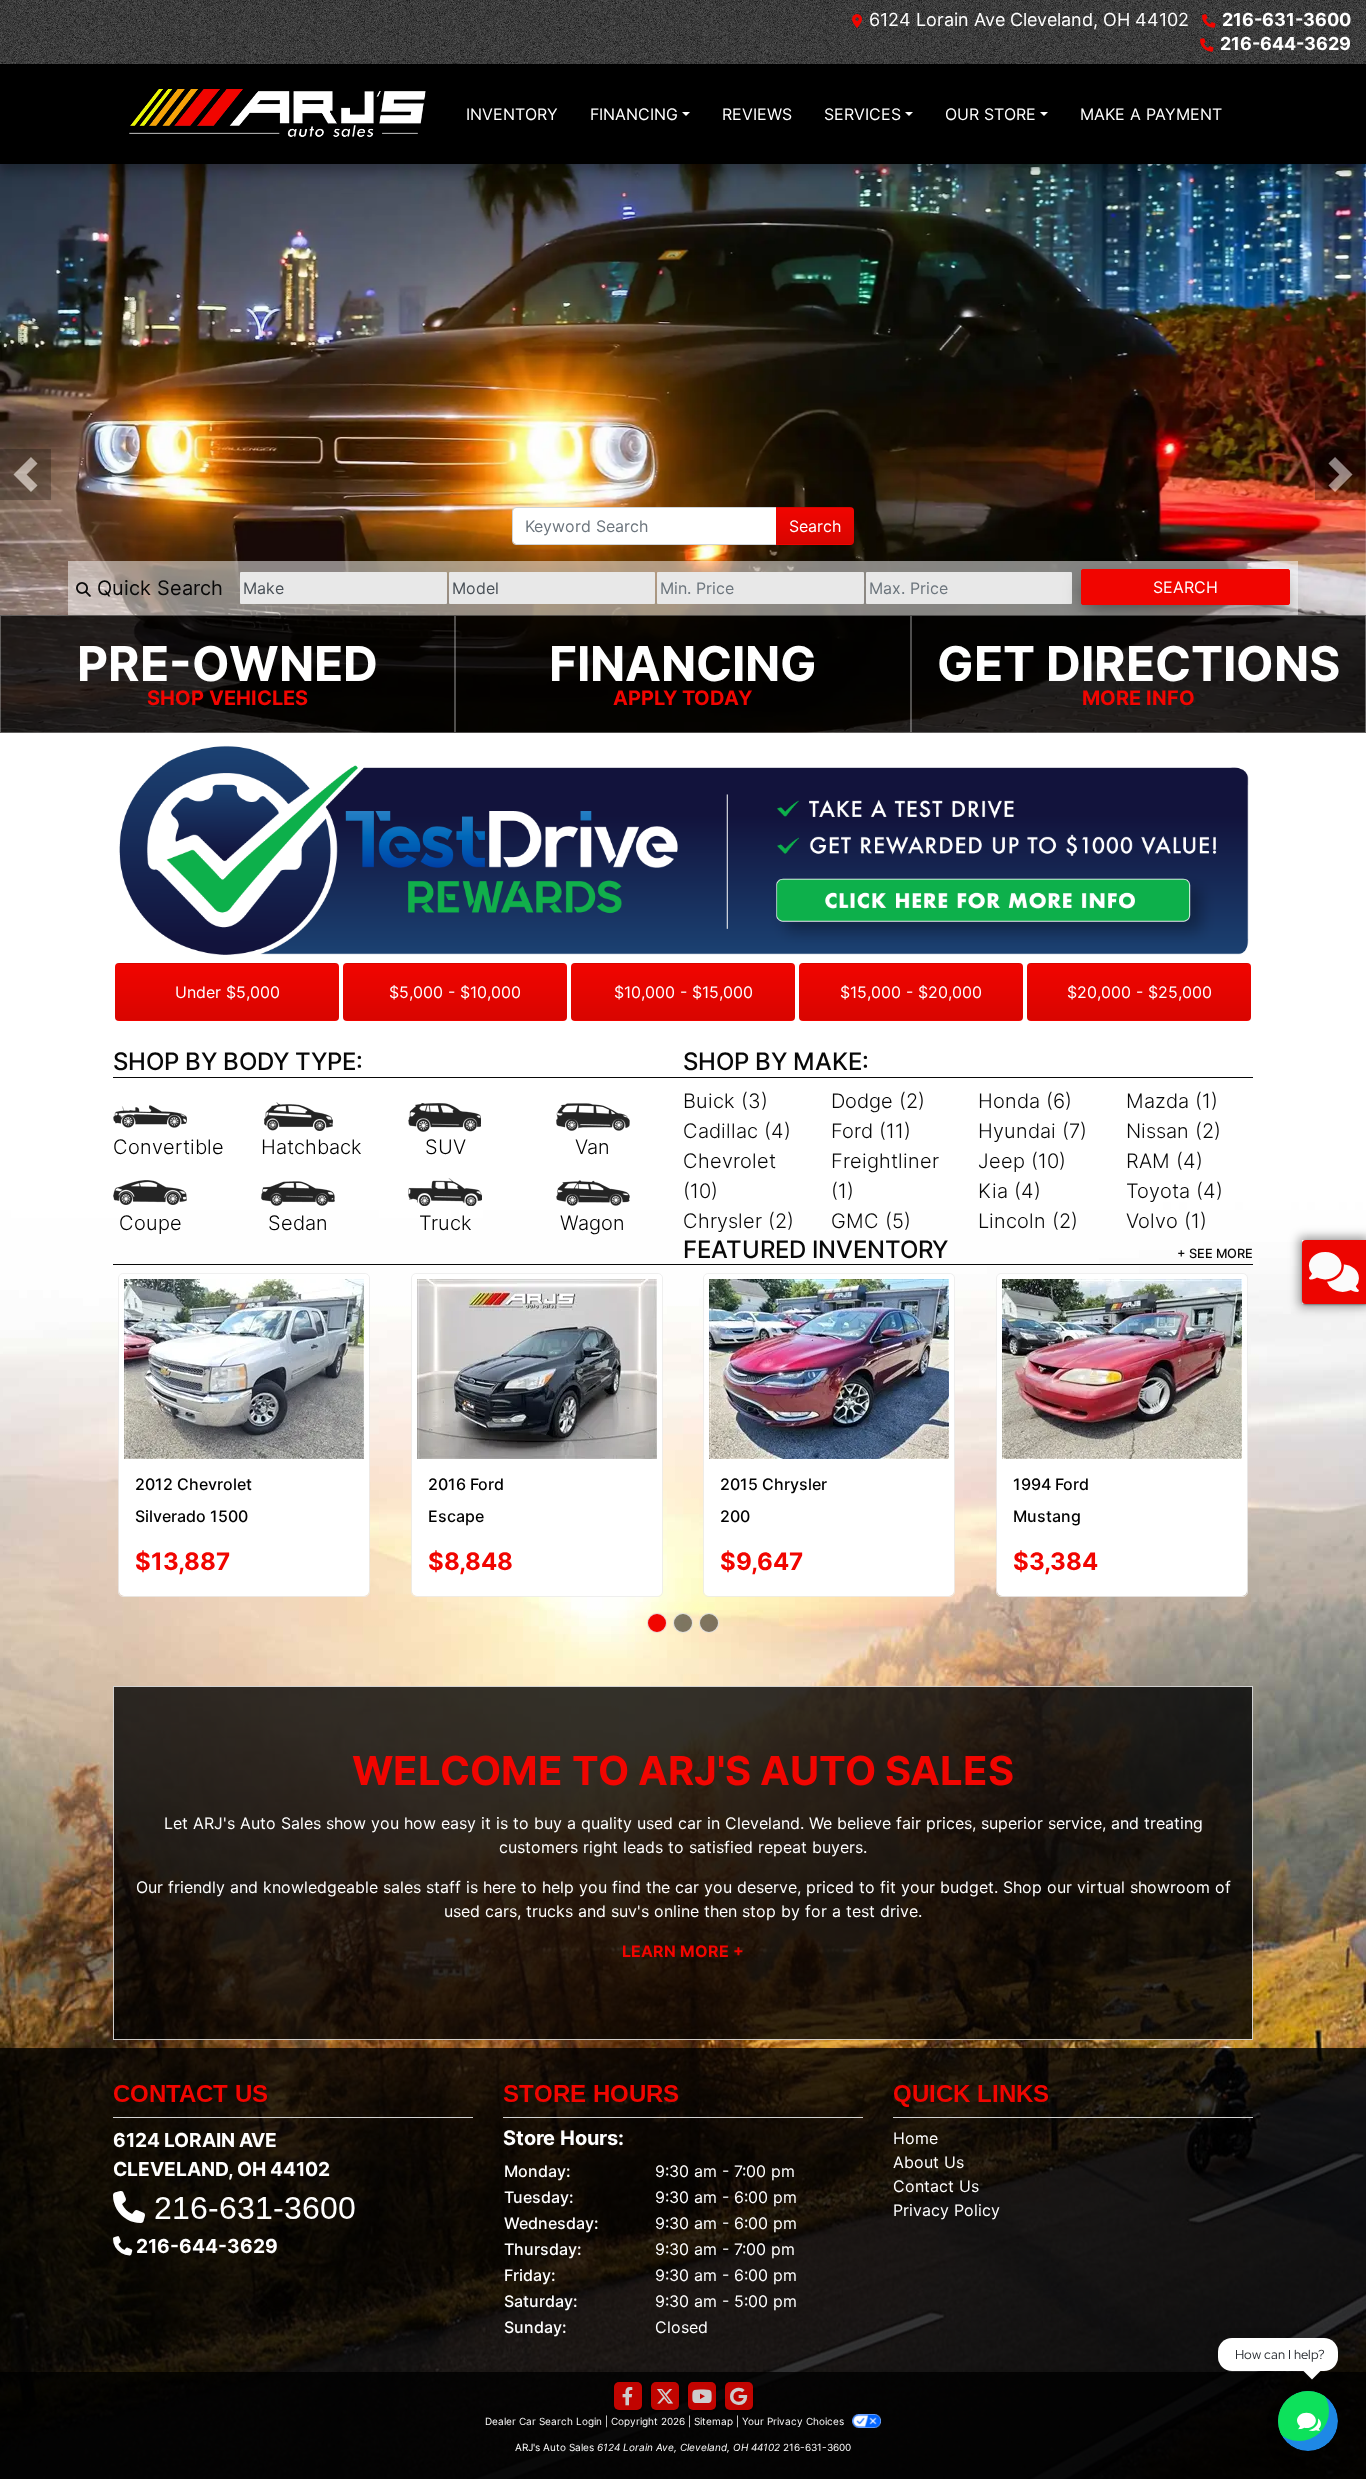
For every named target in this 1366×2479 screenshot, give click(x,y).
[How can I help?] (1308, 2421)
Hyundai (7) (1032, 1131)
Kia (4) (1009, 1191)
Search (815, 526)
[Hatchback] (311, 1132)
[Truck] (445, 1208)
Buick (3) (725, 1101)
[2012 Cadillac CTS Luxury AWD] (829, 1326)
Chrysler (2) (738, 1221)
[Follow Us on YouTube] (702, 2326)
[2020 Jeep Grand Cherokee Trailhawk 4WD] (536, 1334)
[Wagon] (593, 1208)
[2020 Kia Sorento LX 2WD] (244, 1323)
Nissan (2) (1173, 1131)
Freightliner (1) (885, 1176)
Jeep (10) (1022, 1161)
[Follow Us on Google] (739, 2326)
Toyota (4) (1174, 1191)
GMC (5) (871, 1221)
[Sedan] (298, 1208)
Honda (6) (1025, 1101)
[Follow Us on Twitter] (665, 2326)
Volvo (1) (1166, 1221)
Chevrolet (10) (729, 1176)
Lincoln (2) (1028, 1221)
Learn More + (683, 1882)
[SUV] (445, 1132)
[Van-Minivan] (593, 1132)
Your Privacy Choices (794, 2351)
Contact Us (936, 2116)
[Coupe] (150, 1208)
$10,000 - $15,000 (683, 992)
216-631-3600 (1286, 19)
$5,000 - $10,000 (455, 992)
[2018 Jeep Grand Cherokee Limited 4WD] (1121, 1334)
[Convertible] (168, 1132)
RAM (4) (1164, 1161)
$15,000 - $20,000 (911, 992)
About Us (928, 2092)
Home (915, 2068)
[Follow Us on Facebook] (628, 2326)
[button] (25, 474)
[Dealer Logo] (278, 114)
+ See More (1215, 1253)
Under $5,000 (227, 992)
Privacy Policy (946, 2140)
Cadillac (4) (737, 1131)
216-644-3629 (1285, 43)
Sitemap (713, 2351)
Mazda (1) (1172, 1101)
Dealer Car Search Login (543, 2351)
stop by (771, 1842)
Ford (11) (871, 1131)
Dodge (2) (878, 1101)
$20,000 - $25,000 (1139, 992)
